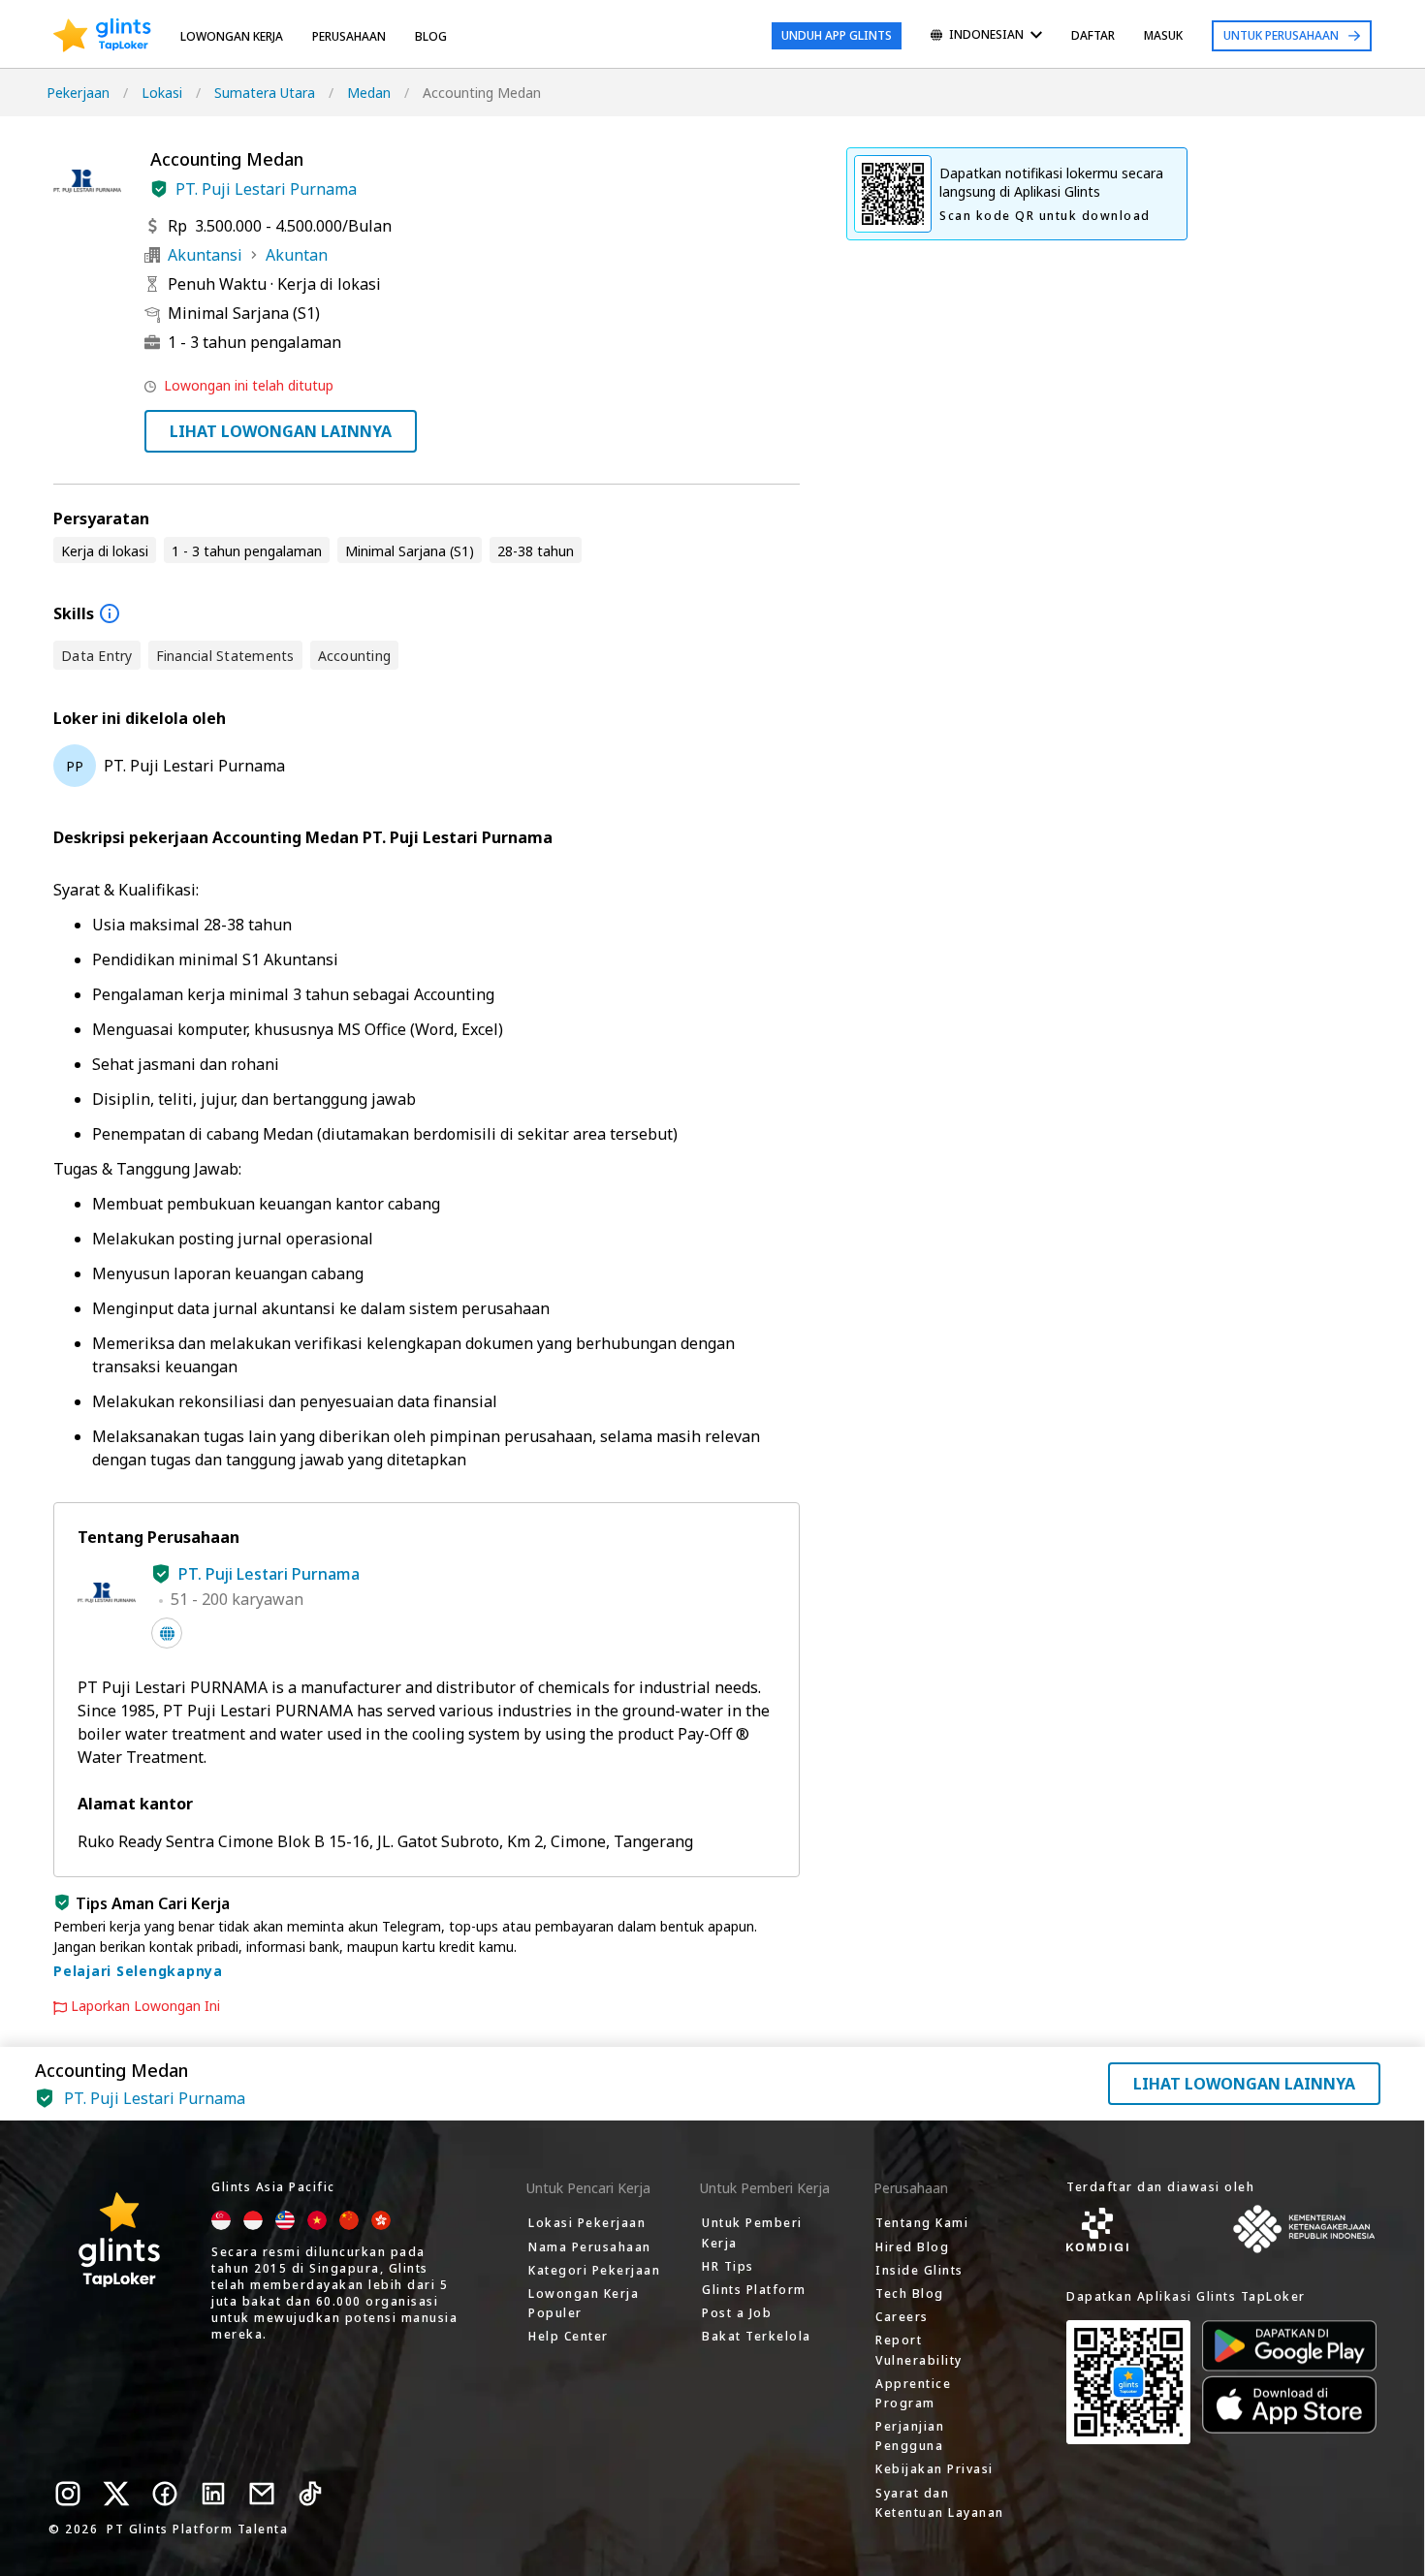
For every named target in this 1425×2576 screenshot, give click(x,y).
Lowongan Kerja (232, 36)
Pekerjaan (78, 93)
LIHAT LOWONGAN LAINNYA (281, 431)
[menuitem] (986, 36)
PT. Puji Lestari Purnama (266, 189)
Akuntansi (205, 255)
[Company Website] (167, 1633)
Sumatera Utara (265, 93)
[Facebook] (165, 2494)
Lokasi (162, 93)
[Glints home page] (102, 36)
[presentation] (102, 36)
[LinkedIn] (213, 2494)
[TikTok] (310, 2494)
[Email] (262, 2494)
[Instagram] (68, 2494)
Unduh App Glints (837, 35)
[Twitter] (116, 2494)
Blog (431, 36)
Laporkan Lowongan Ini (145, 2006)
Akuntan (297, 255)
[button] (159, 189)
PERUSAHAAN (349, 36)
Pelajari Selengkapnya (138, 1971)
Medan (369, 93)
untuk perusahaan (1281, 35)
